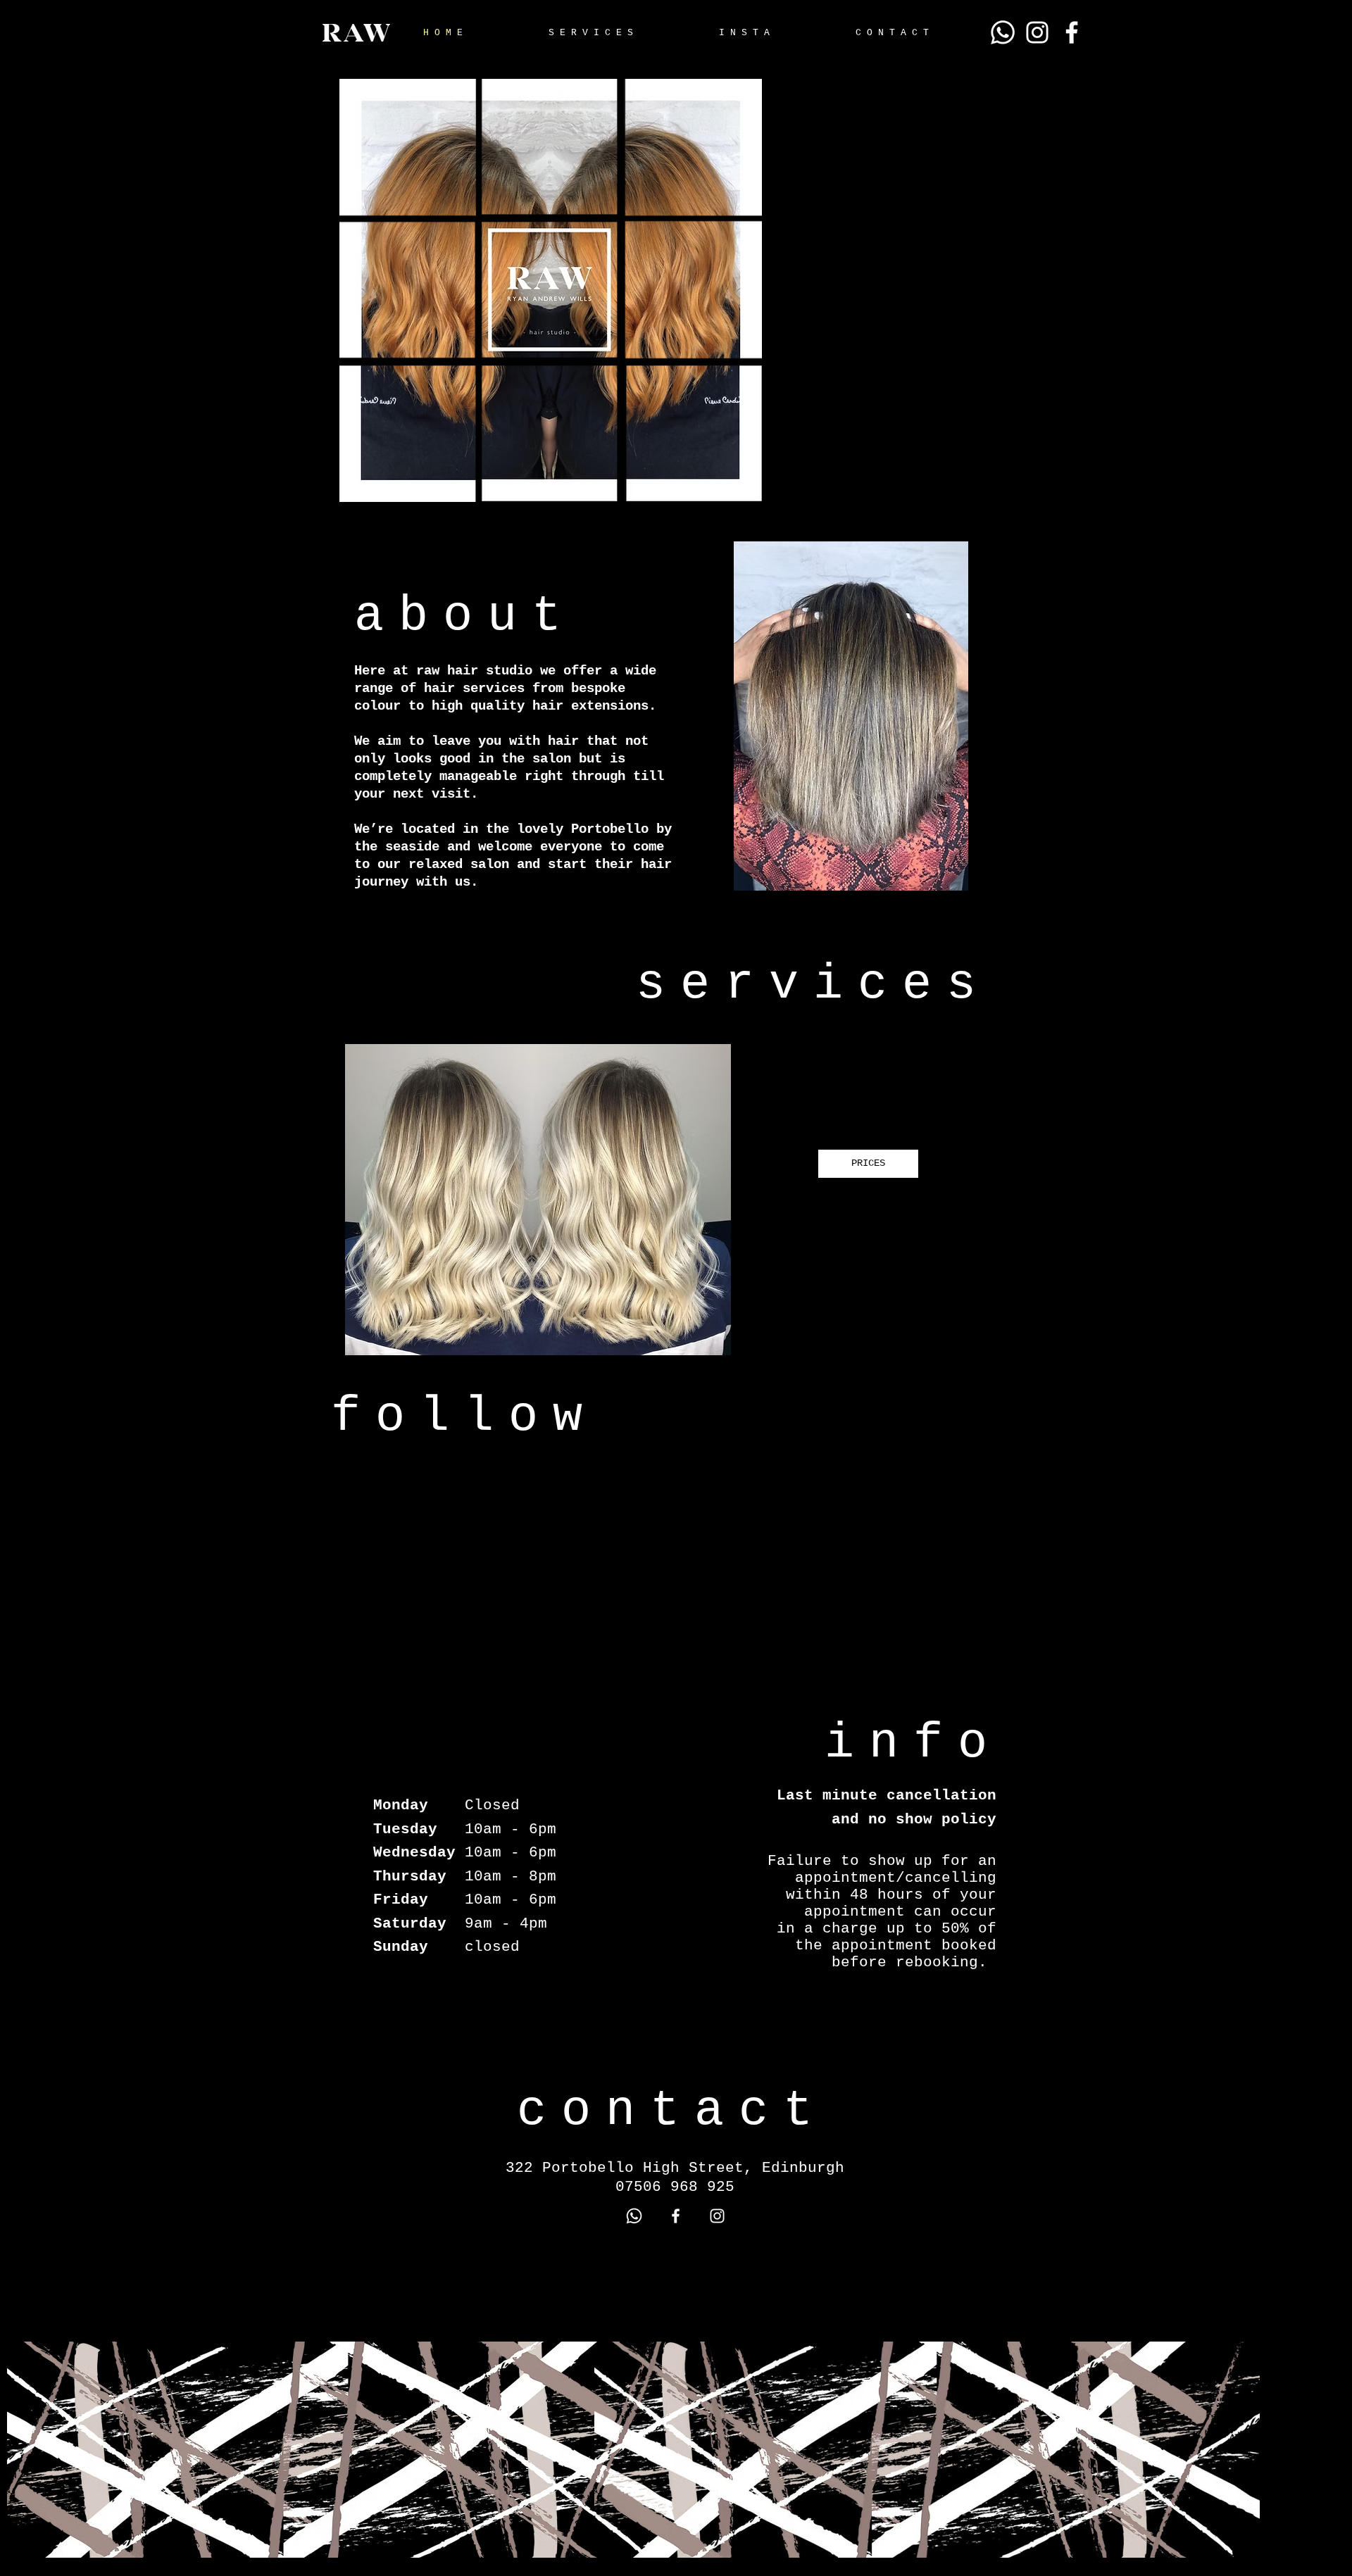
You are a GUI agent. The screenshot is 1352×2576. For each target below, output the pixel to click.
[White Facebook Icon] (1072, 32)
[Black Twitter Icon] (1306, 1350)
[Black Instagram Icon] (1306, 1321)
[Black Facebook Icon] (1306, 1293)
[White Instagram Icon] (1037, 32)
